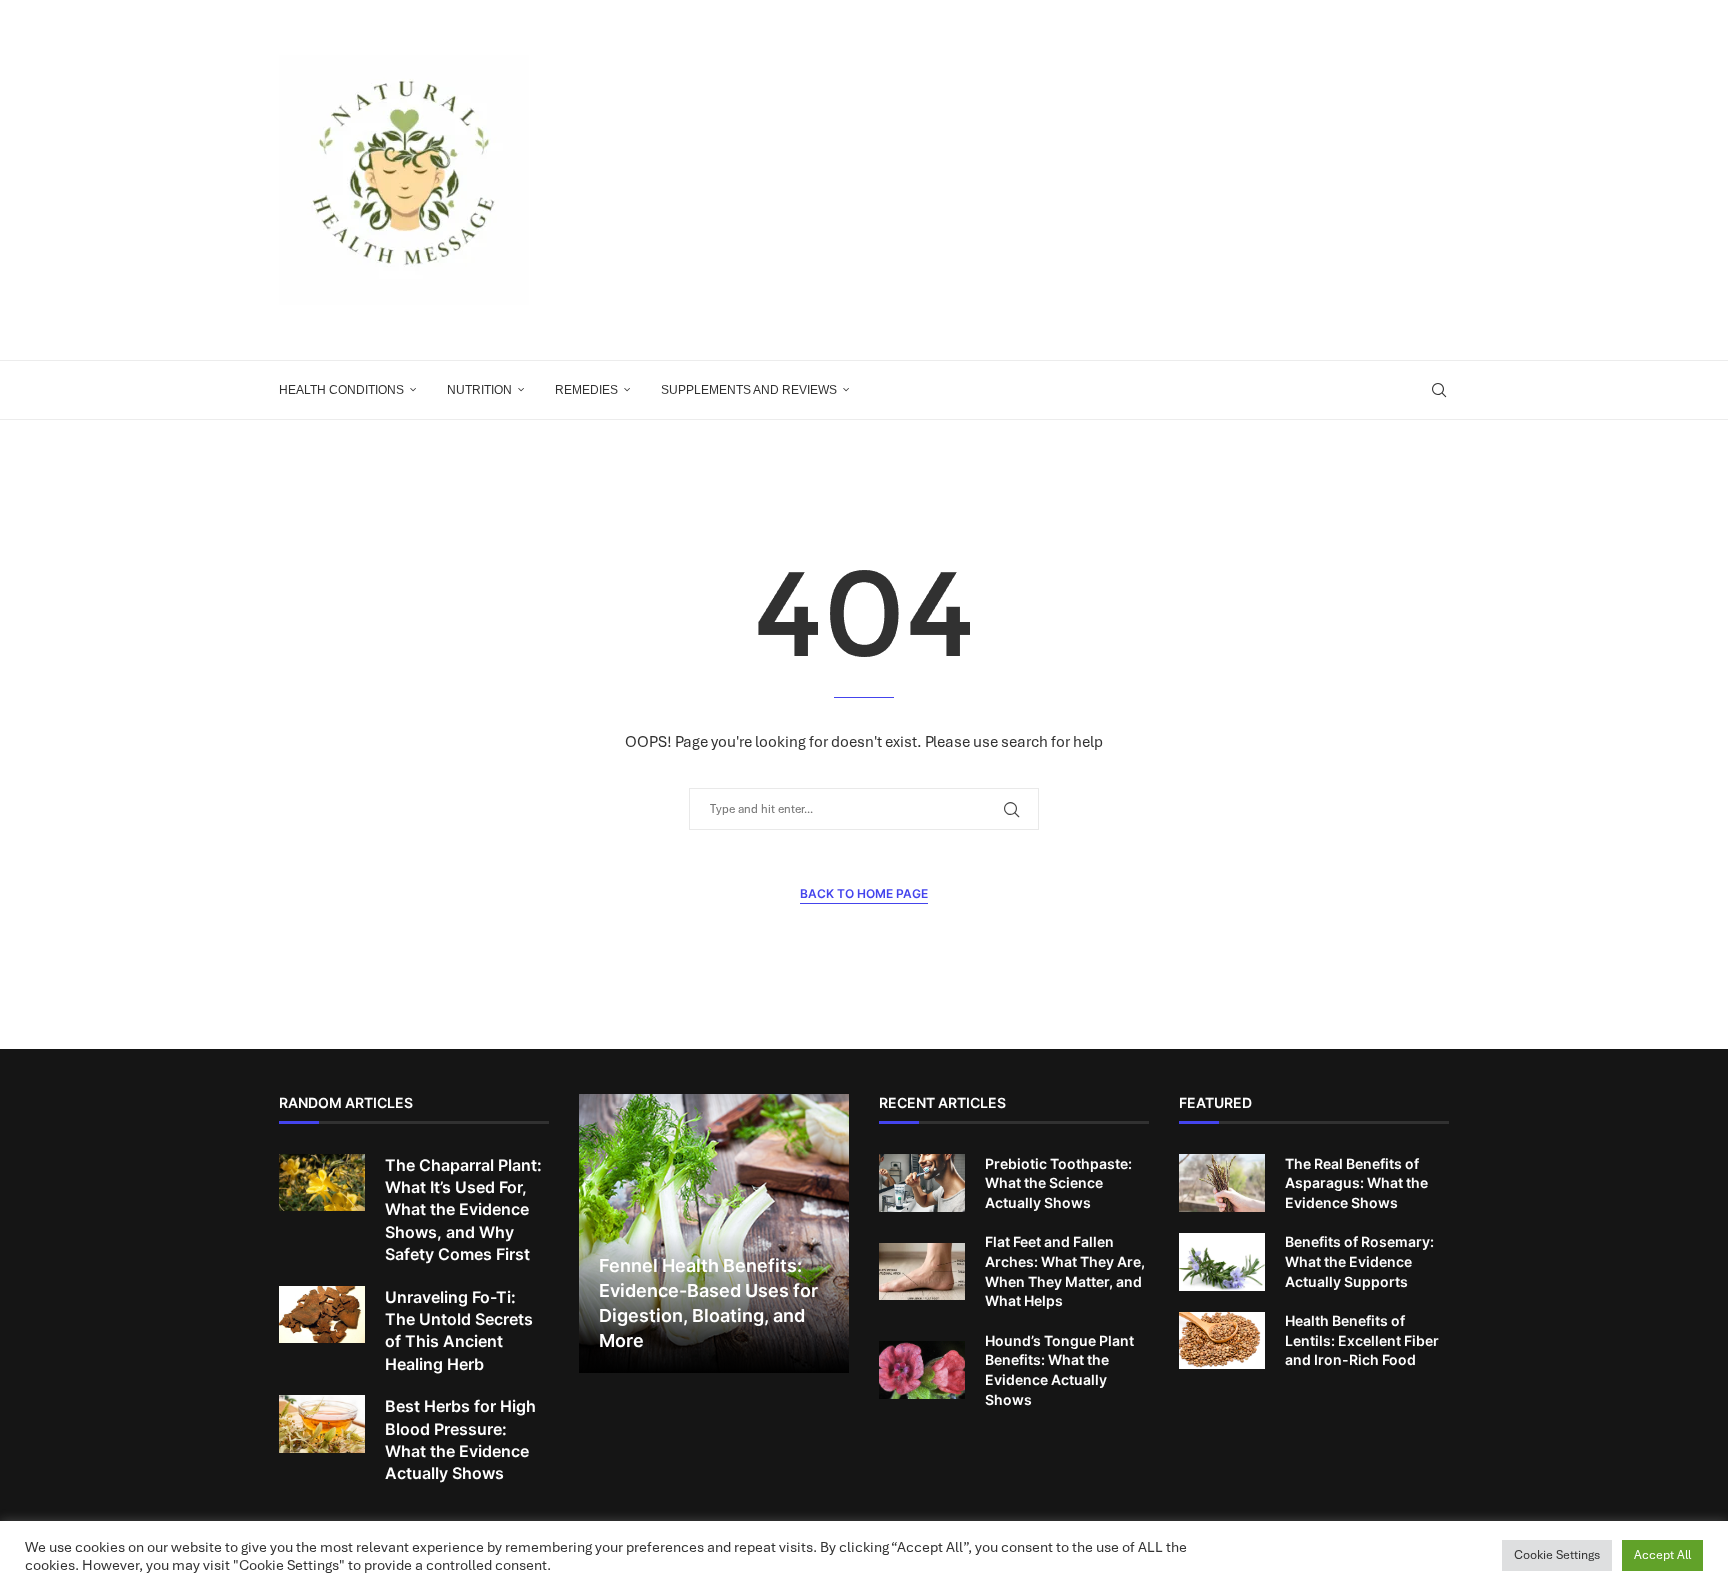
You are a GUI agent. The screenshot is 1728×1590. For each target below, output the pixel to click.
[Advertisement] (1064, 180)
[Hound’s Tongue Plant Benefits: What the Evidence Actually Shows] (922, 1370)
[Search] (1439, 390)
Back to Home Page (864, 893)
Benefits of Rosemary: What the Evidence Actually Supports (1359, 1261)
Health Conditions (341, 390)
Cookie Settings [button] (1557, 1555)
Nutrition (479, 390)
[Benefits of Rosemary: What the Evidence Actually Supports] (1222, 1262)
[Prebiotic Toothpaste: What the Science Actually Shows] (922, 1183)
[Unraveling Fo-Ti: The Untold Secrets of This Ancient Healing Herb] (322, 1315)
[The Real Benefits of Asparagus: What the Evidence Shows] (1222, 1183)
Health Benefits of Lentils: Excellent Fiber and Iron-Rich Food (1362, 1340)
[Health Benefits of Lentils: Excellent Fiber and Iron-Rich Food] (1222, 1341)
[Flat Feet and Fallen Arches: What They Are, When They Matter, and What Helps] (922, 1272)
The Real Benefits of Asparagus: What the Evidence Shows (1356, 1183)
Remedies (586, 390)
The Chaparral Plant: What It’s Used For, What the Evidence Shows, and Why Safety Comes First (463, 1210)
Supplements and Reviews (749, 390)
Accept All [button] (1662, 1555)
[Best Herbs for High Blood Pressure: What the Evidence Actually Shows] (322, 1424)
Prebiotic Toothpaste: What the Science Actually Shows (1058, 1183)
